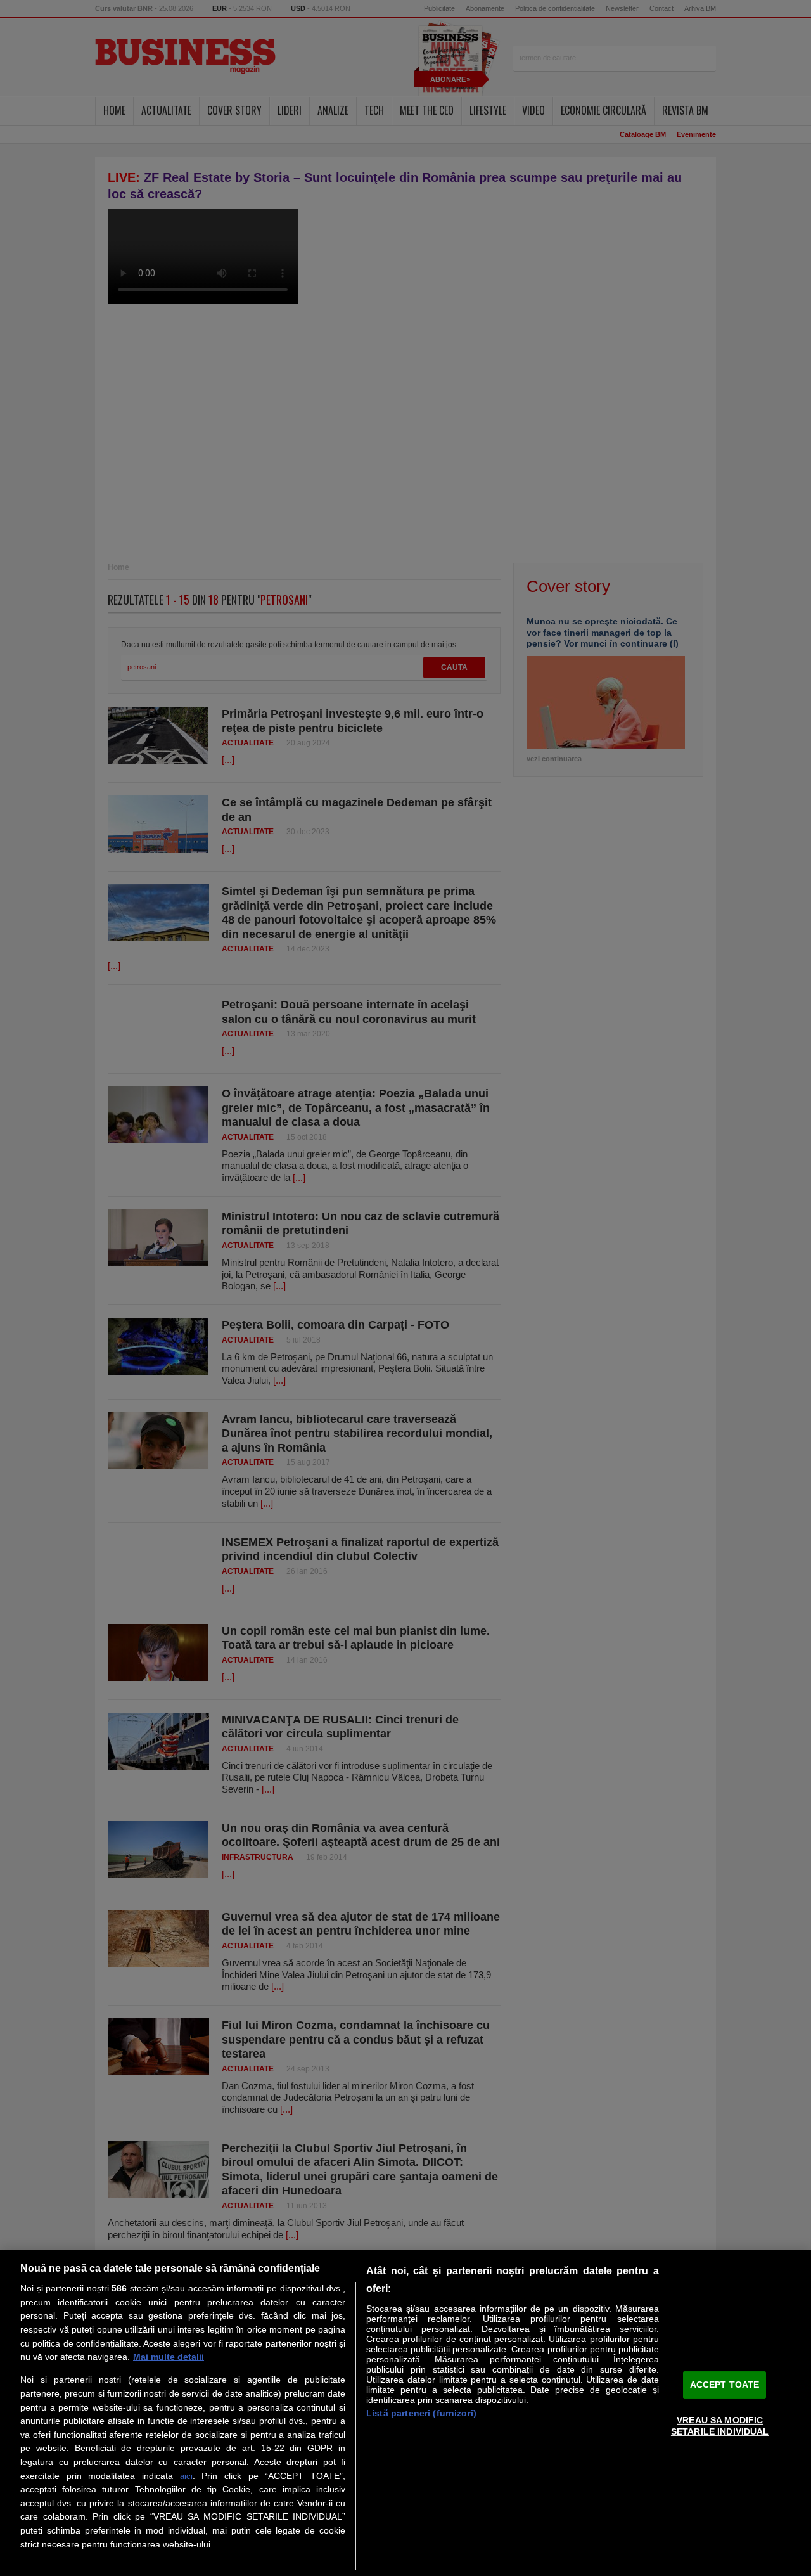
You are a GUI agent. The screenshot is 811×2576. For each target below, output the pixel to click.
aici (186, 2476)
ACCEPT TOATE (725, 2385)
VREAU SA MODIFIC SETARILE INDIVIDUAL (720, 2425)
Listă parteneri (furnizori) (421, 2413)
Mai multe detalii (169, 2357)
